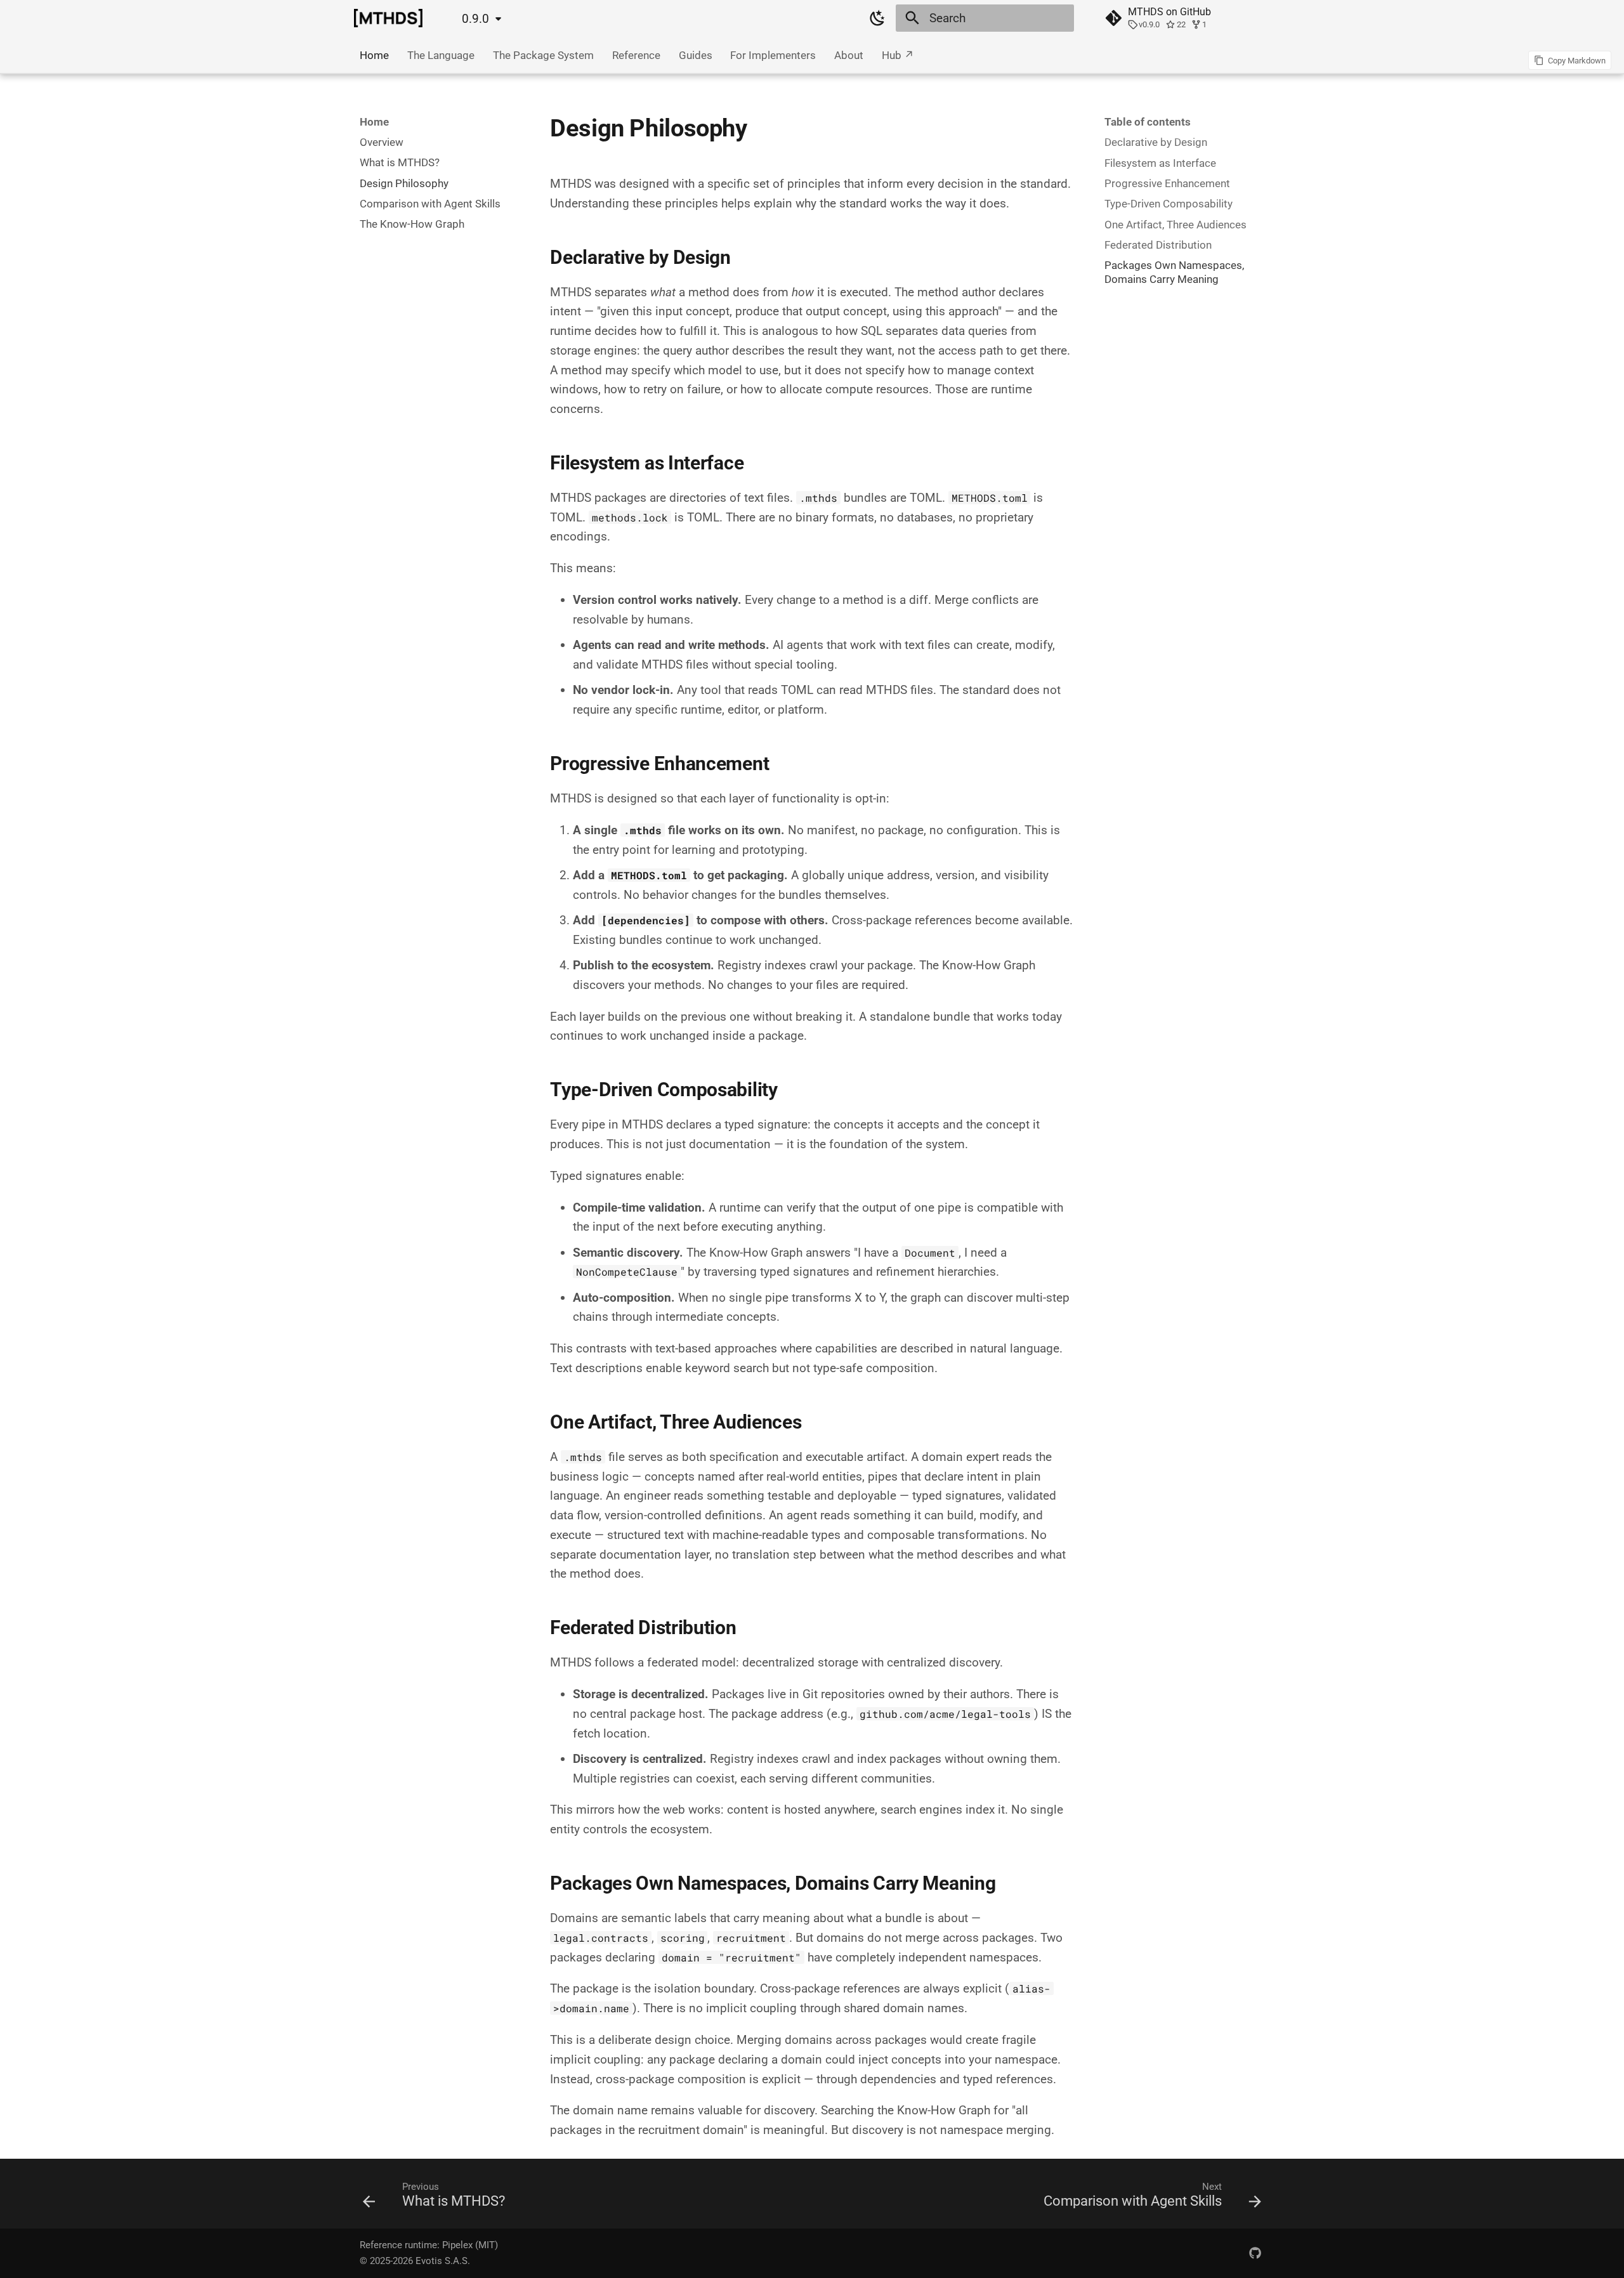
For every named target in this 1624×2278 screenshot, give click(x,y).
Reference (636, 55)
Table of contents (1148, 122)
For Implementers (773, 55)
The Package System (543, 55)
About (849, 55)
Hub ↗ (898, 55)
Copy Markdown (1577, 61)
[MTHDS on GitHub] (1255, 2253)
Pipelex (457, 2245)
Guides (695, 55)
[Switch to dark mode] (877, 18)
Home (374, 55)
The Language (441, 55)
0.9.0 (475, 19)
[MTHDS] (388, 18)
